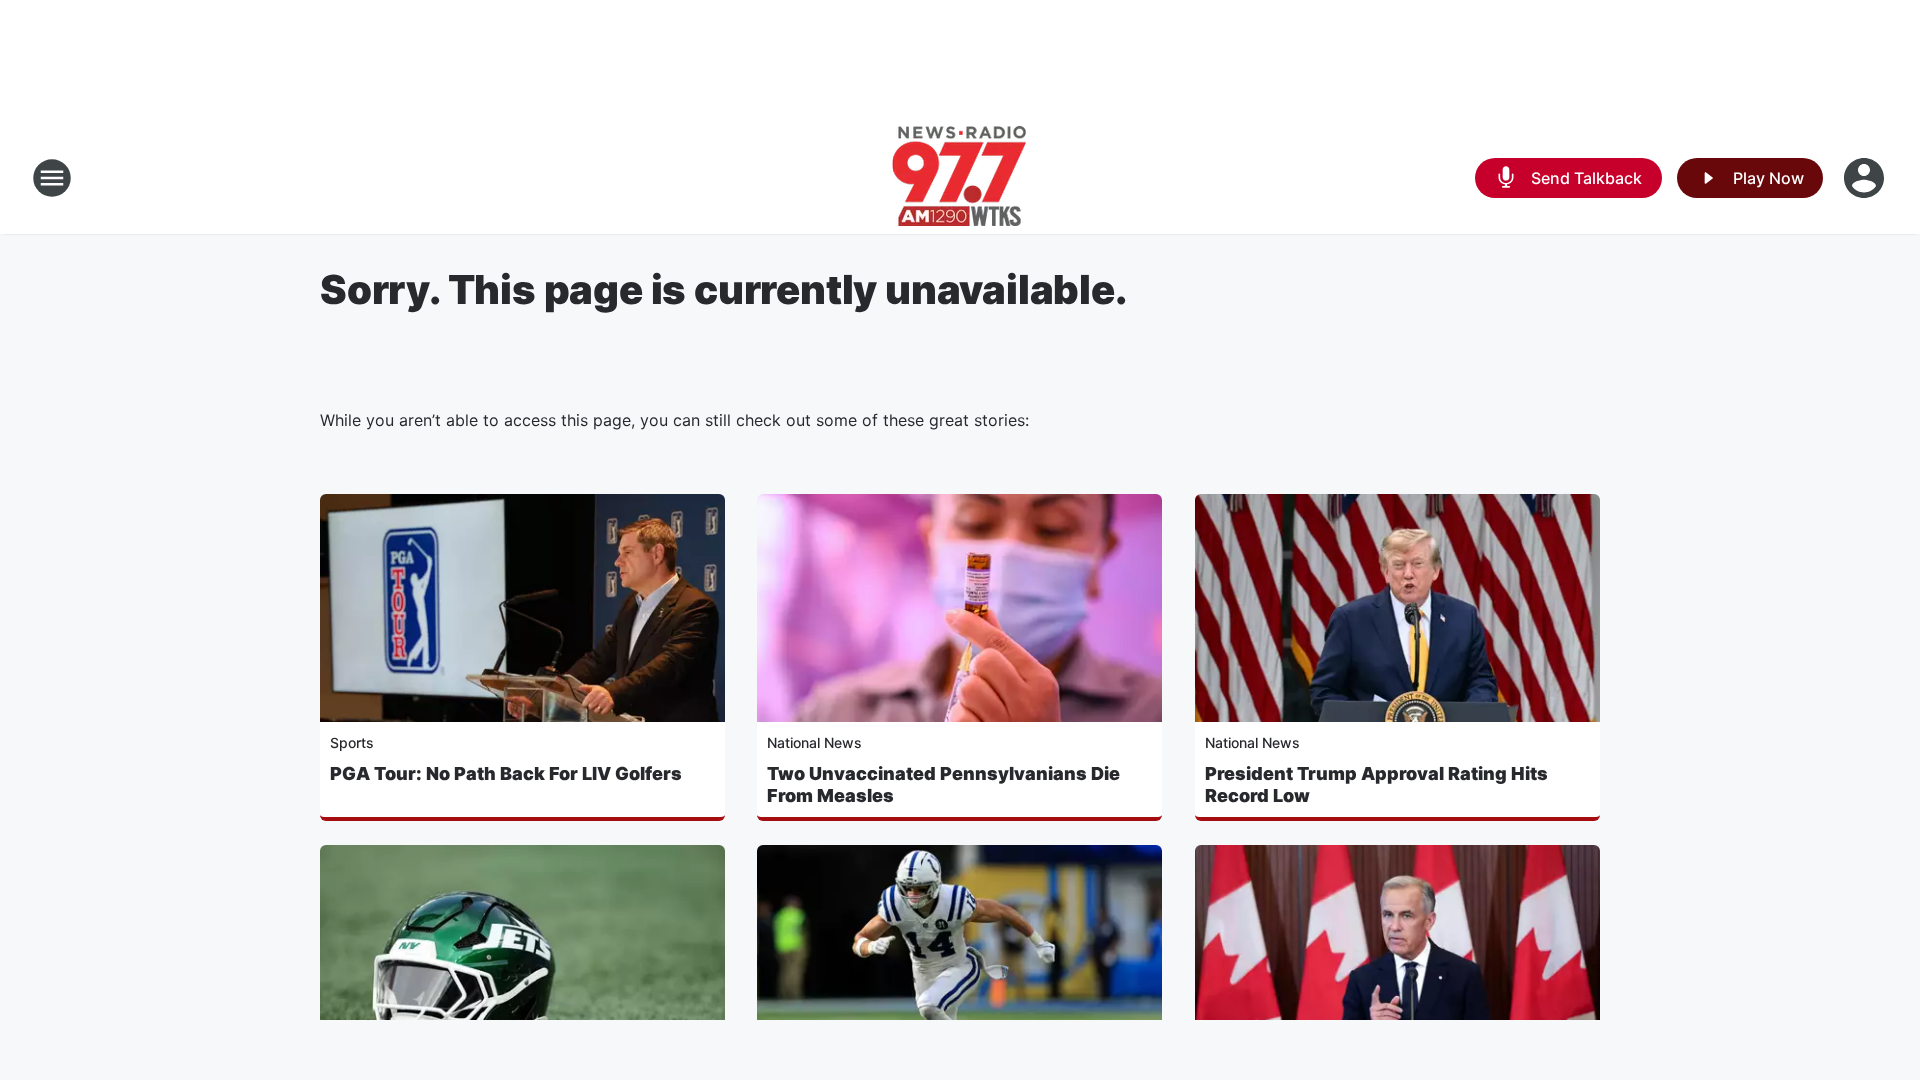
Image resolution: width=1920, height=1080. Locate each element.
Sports (352, 742)
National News (814, 742)
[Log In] (1866, 178)
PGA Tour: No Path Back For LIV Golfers (506, 773)
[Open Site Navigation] (52, 178)
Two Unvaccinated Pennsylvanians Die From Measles (943, 784)
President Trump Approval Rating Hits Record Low (1376, 784)
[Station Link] (960, 178)
